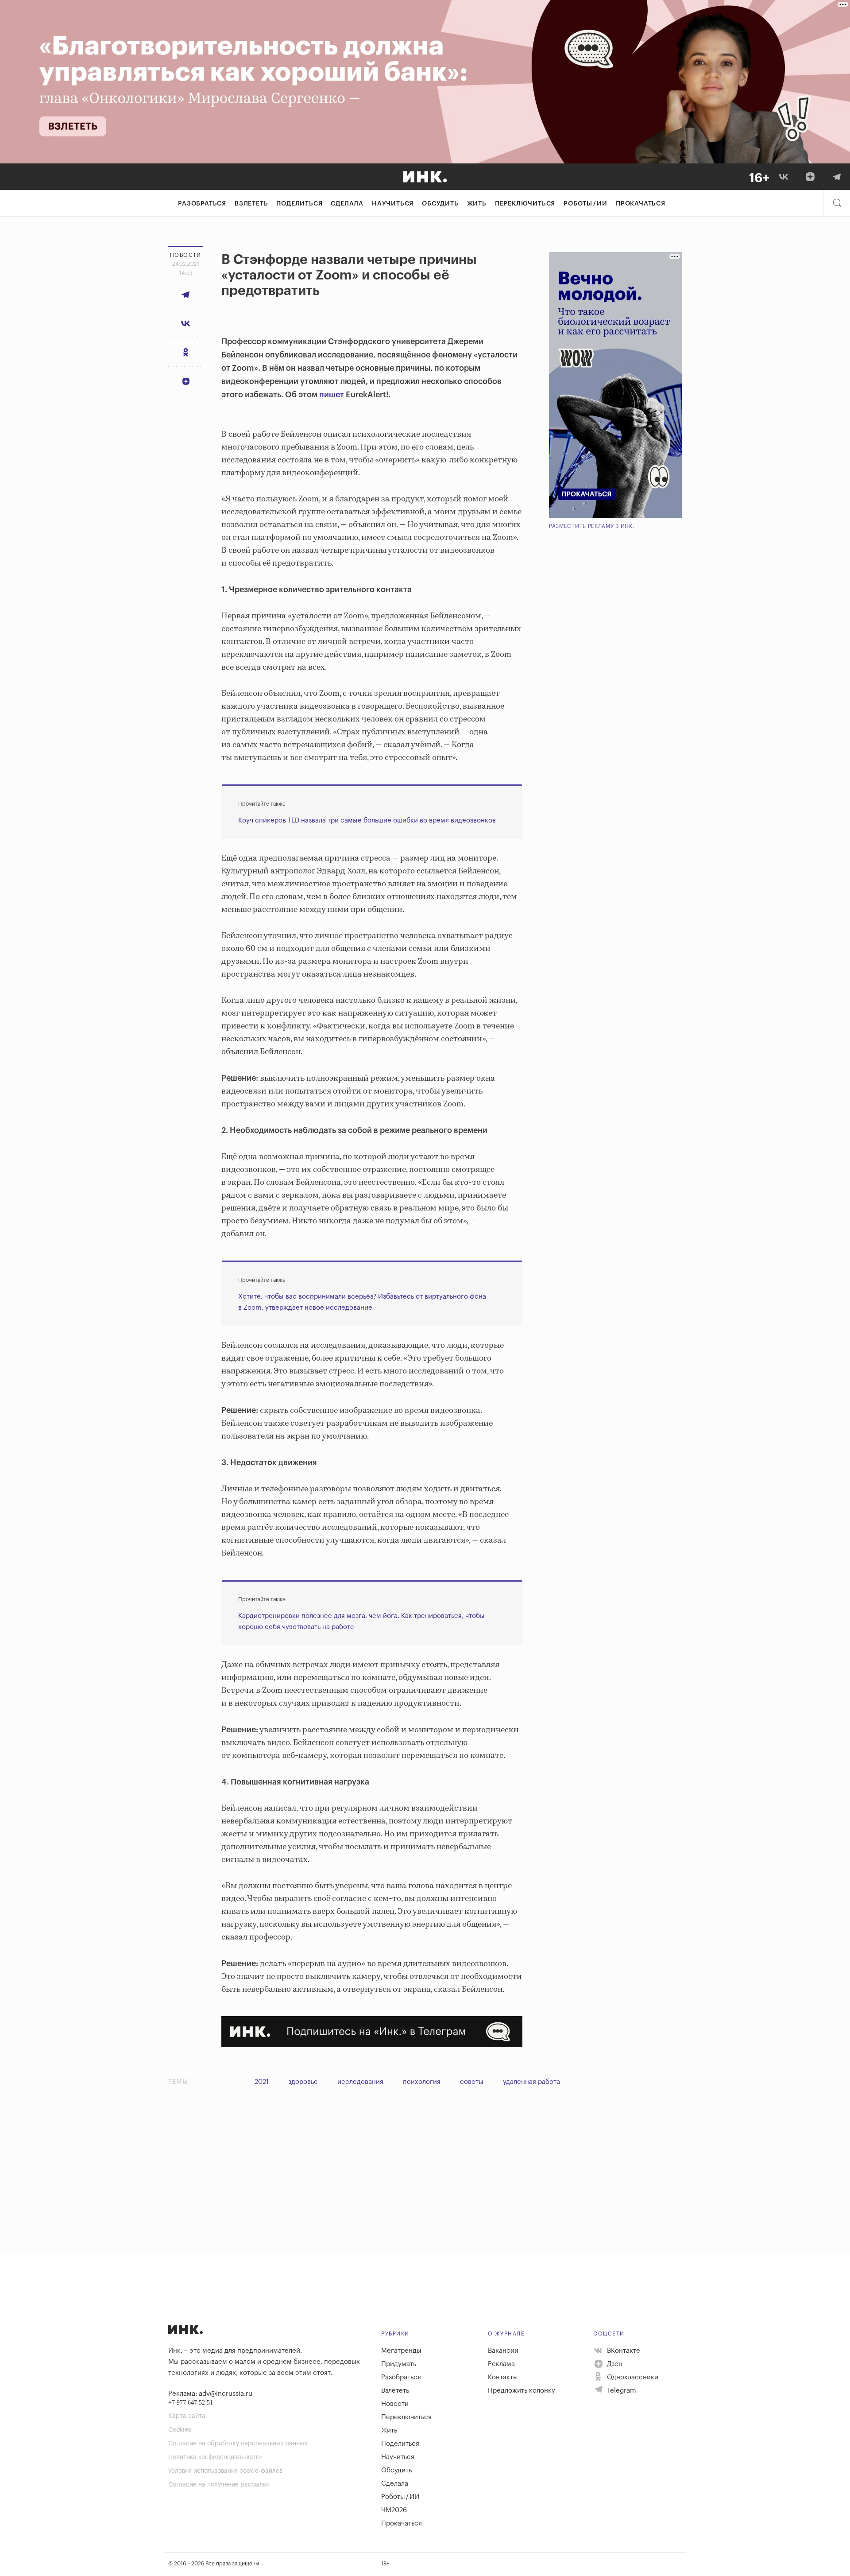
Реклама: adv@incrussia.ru (210, 2394)
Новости (395, 2404)
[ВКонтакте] (784, 177)
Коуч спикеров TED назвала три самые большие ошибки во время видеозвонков (367, 821)
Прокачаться (641, 204)
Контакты (503, 2377)
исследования (360, 2082)
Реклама (501, 2364)
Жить (477, 204)
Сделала (347, 204)
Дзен (614, 2364)
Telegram (621, 2391)
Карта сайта (187, 2416)
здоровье (303, 2082)
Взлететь (251, 204)
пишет (332, 395)
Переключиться (525, 204)
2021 (262, 2082)
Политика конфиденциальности (215, 2457)
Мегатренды (401, 2351)
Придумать (399, 2364)
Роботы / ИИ (585, 204)
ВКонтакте (623, 2351)
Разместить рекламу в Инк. (592, 526)
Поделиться (299, 204)
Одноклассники (632, 2377)
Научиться (393, 204)
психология (422, 2082)
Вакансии (503, 2351)
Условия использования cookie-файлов (225, 2471)
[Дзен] (810, 177)
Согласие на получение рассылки (219, 2485)
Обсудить (440, 204)
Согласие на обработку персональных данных (238, 2444)
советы (472, 2082)
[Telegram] (837, 177)
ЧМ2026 (394, 2510)
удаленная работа (531, 2082)
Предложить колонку (522, 2391)
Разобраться (202, 204)
